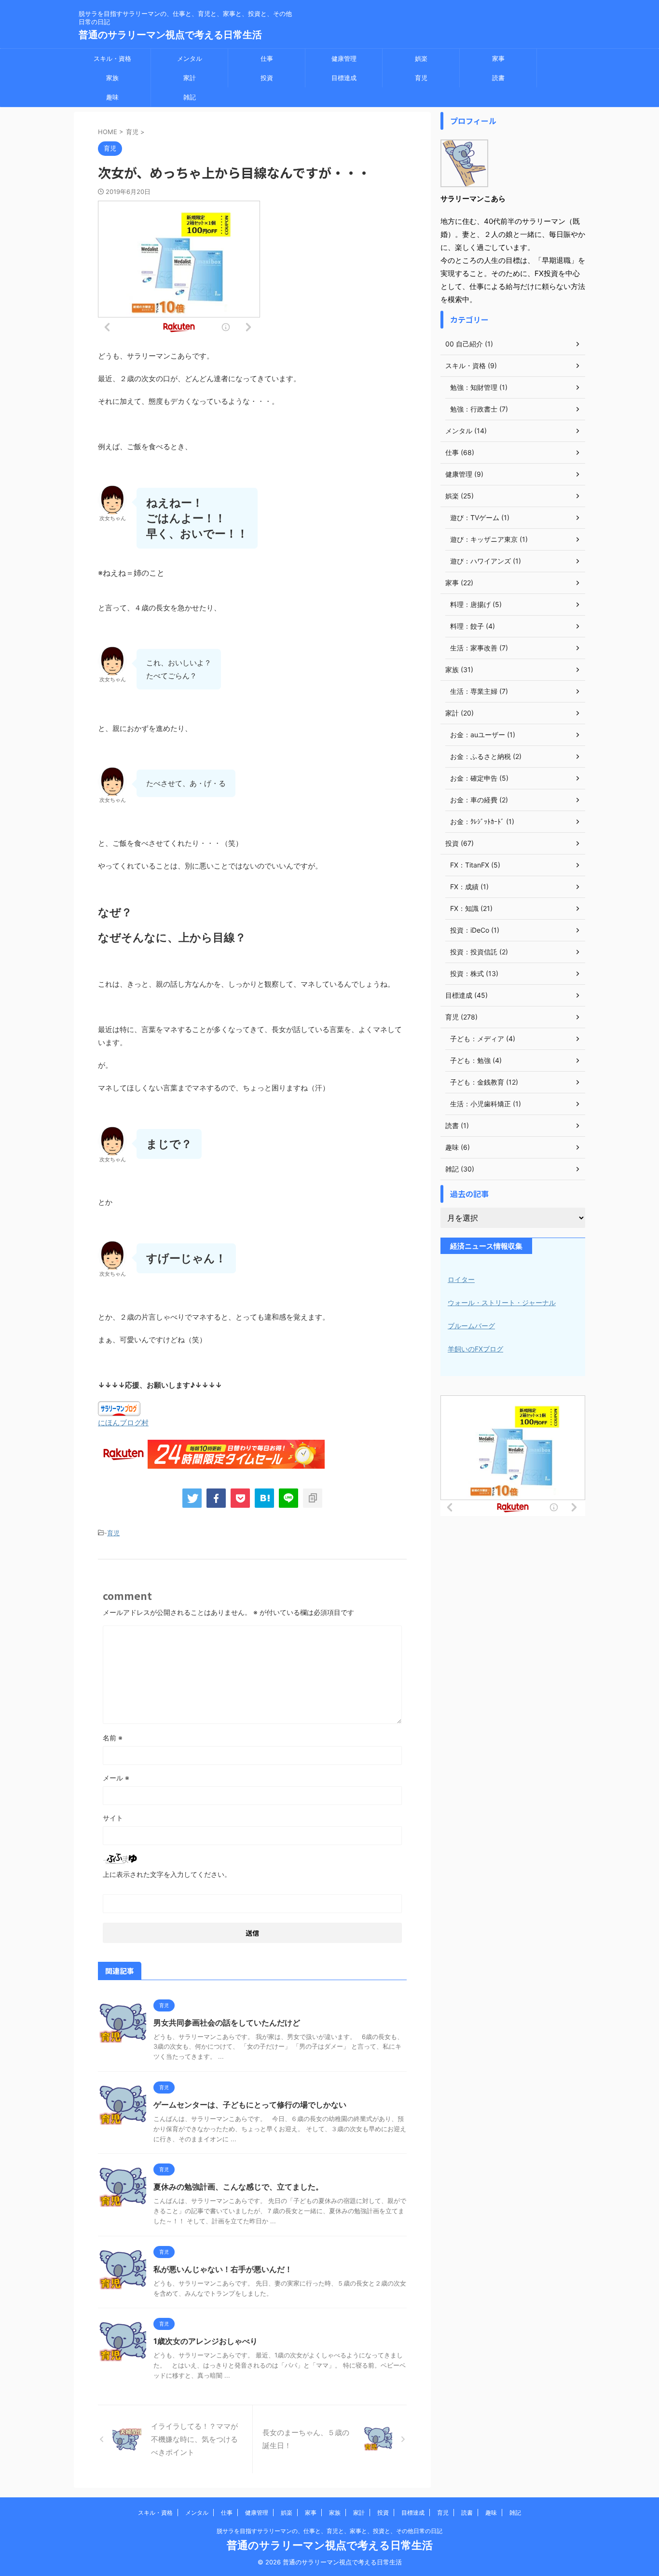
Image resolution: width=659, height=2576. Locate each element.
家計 (190, 78)
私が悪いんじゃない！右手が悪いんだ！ (223, 2269)
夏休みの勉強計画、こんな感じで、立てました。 (238, 2187)
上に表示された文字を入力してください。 (167, 1874)
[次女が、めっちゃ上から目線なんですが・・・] (264, 1498)
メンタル (190, 58)
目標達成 (344, 78)
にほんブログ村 (123, 1423)
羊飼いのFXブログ (475, 1349)
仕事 (267, 58)
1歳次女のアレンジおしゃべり (206, 2341)
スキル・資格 (112, 58)
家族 (112, 78)
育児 (421, 78)
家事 (498, 58)
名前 (113, 1738)
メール (116, 1778)
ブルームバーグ (471, 1326)
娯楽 (421, 58)
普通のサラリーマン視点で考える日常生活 (170, 35)
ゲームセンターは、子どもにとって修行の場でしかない (250, 2105)
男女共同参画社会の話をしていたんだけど (227, 2023)
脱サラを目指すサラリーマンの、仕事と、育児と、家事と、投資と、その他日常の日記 (329, 2531)
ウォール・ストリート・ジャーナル (502, 1302)
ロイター (461, 1279)
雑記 (190, 97)
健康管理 (344, 58)
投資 (267, 78)
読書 (498, 78)
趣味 (112, 97)
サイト (113, 1818)
